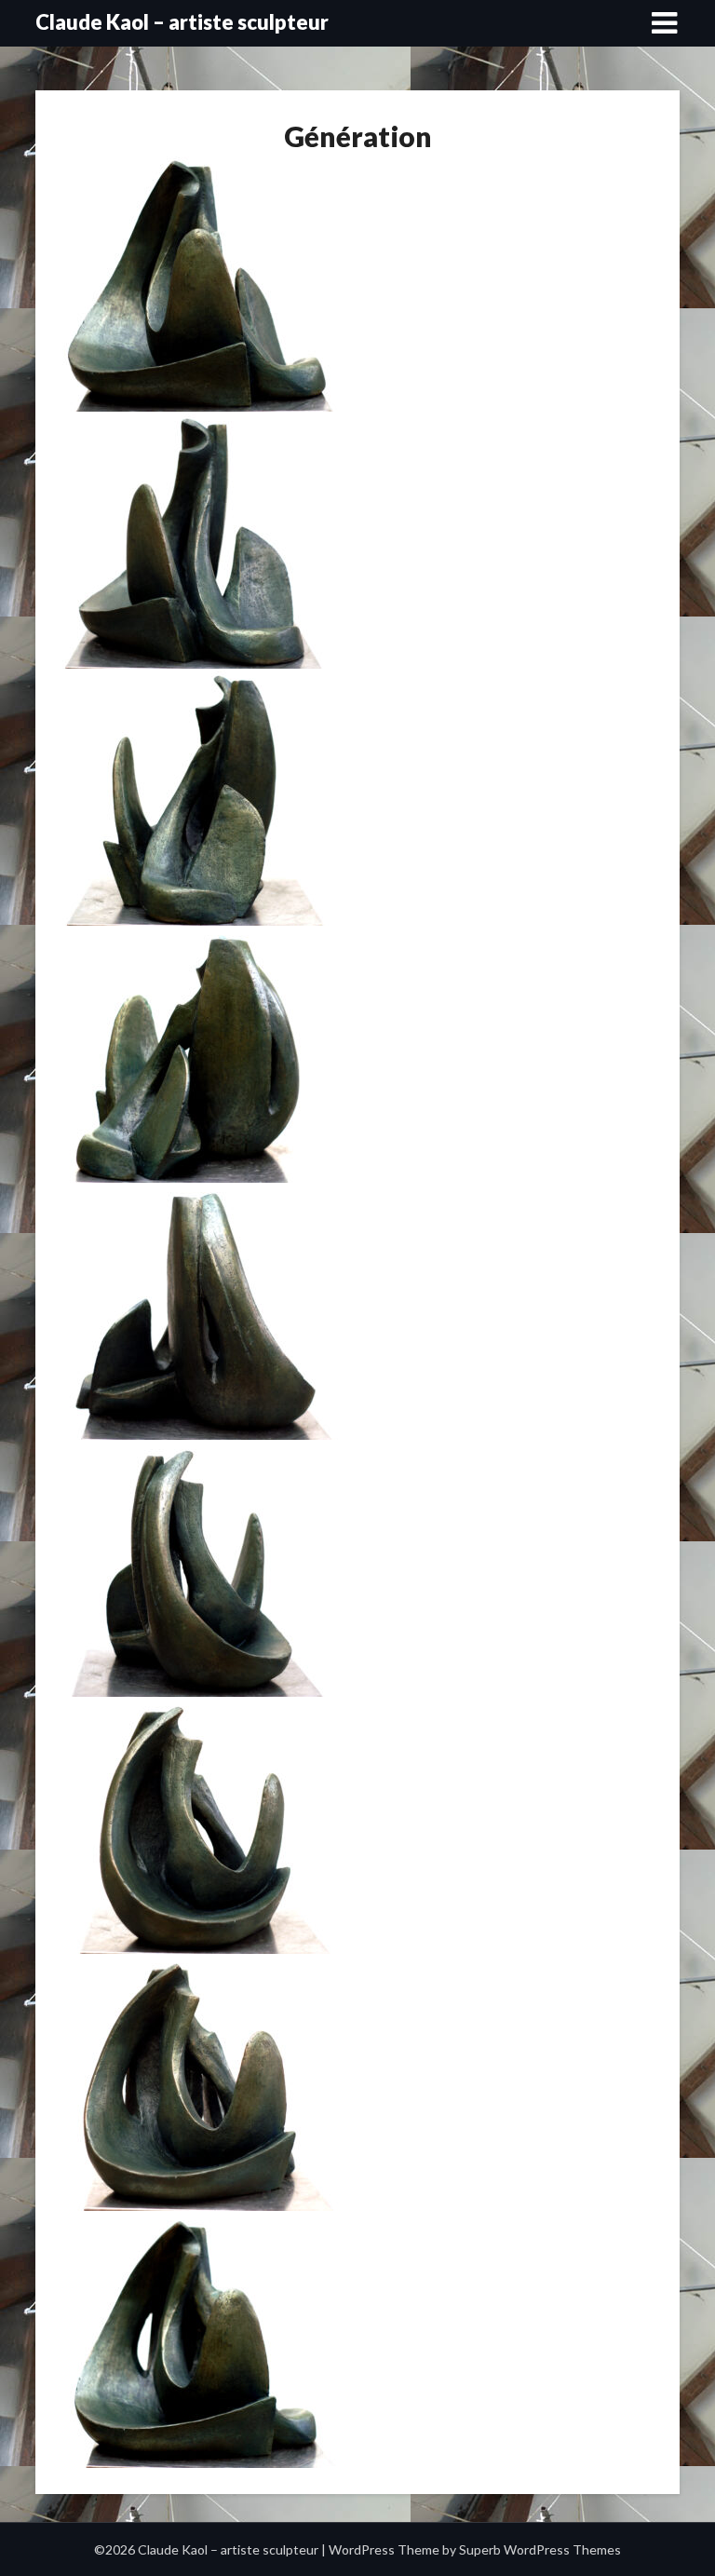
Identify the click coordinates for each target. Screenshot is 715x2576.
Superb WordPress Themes (540, 2549)
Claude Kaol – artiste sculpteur (182, 22)
